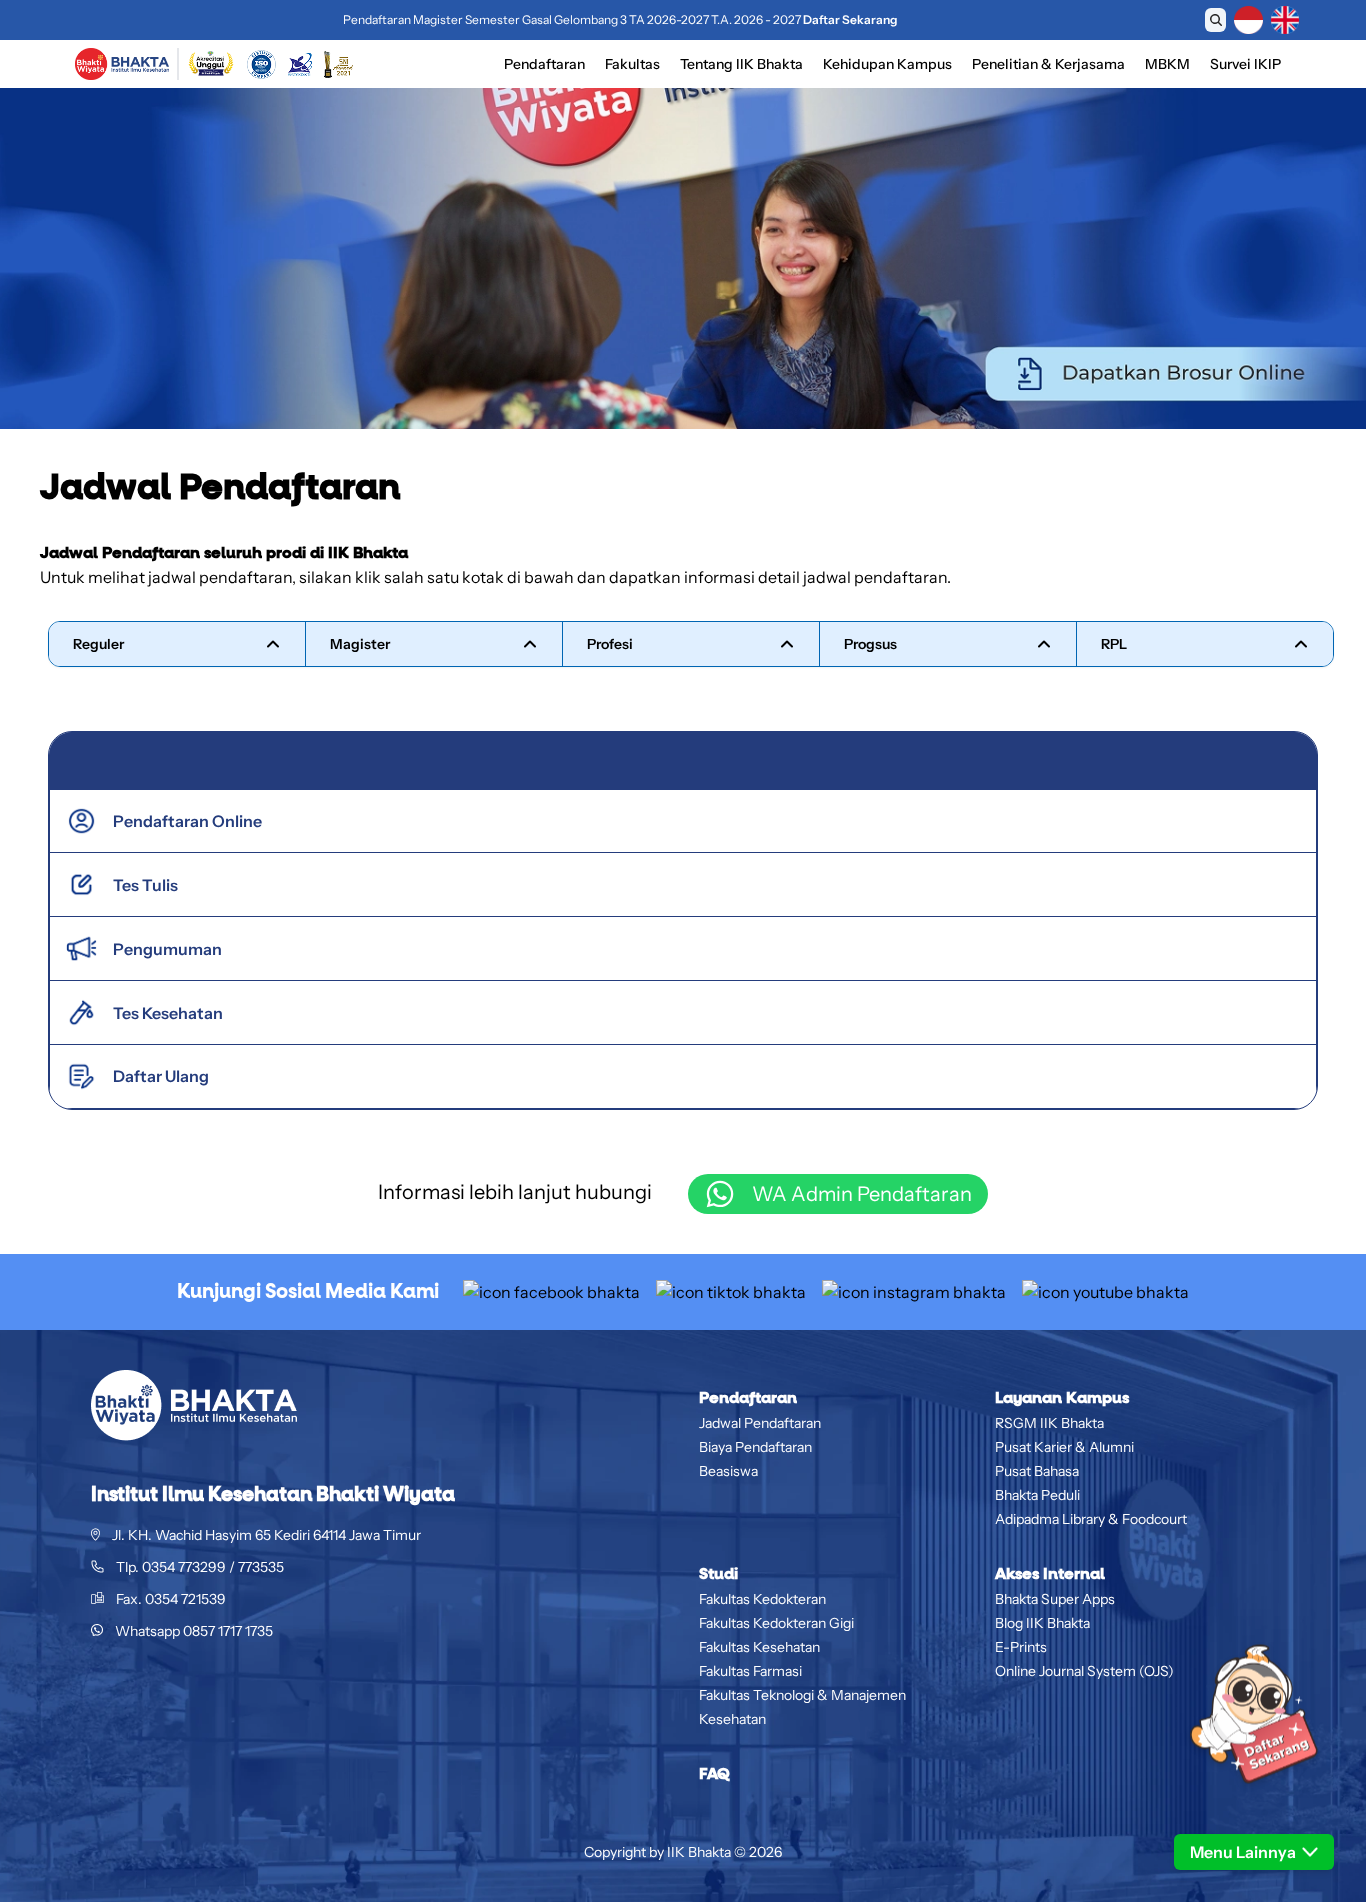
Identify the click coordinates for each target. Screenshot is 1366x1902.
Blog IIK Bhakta (1042, 1623)
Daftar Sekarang (850, 19)
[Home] (122, 64)
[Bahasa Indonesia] (1248, 20)
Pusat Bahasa (1037, 1471)
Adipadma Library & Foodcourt (1091, 1519)
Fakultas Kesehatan (759, 1647)
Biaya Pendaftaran (755, 1447)
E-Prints (1021, 1647)
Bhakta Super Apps (1055, 1599)
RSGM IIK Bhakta (1049, 1423)
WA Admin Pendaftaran (862, 1194)
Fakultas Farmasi (750, 1671)
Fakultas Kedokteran (762, 1599)
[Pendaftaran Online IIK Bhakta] (1254, 1748)
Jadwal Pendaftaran (760, 1423)
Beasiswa (728, 1471)
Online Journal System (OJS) (1084, 1671)
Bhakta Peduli (1037, 1495)
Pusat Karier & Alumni (1064, 1447)
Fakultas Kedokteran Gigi (776, 1623)
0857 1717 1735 (228, 1631)
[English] (1285, 20)
